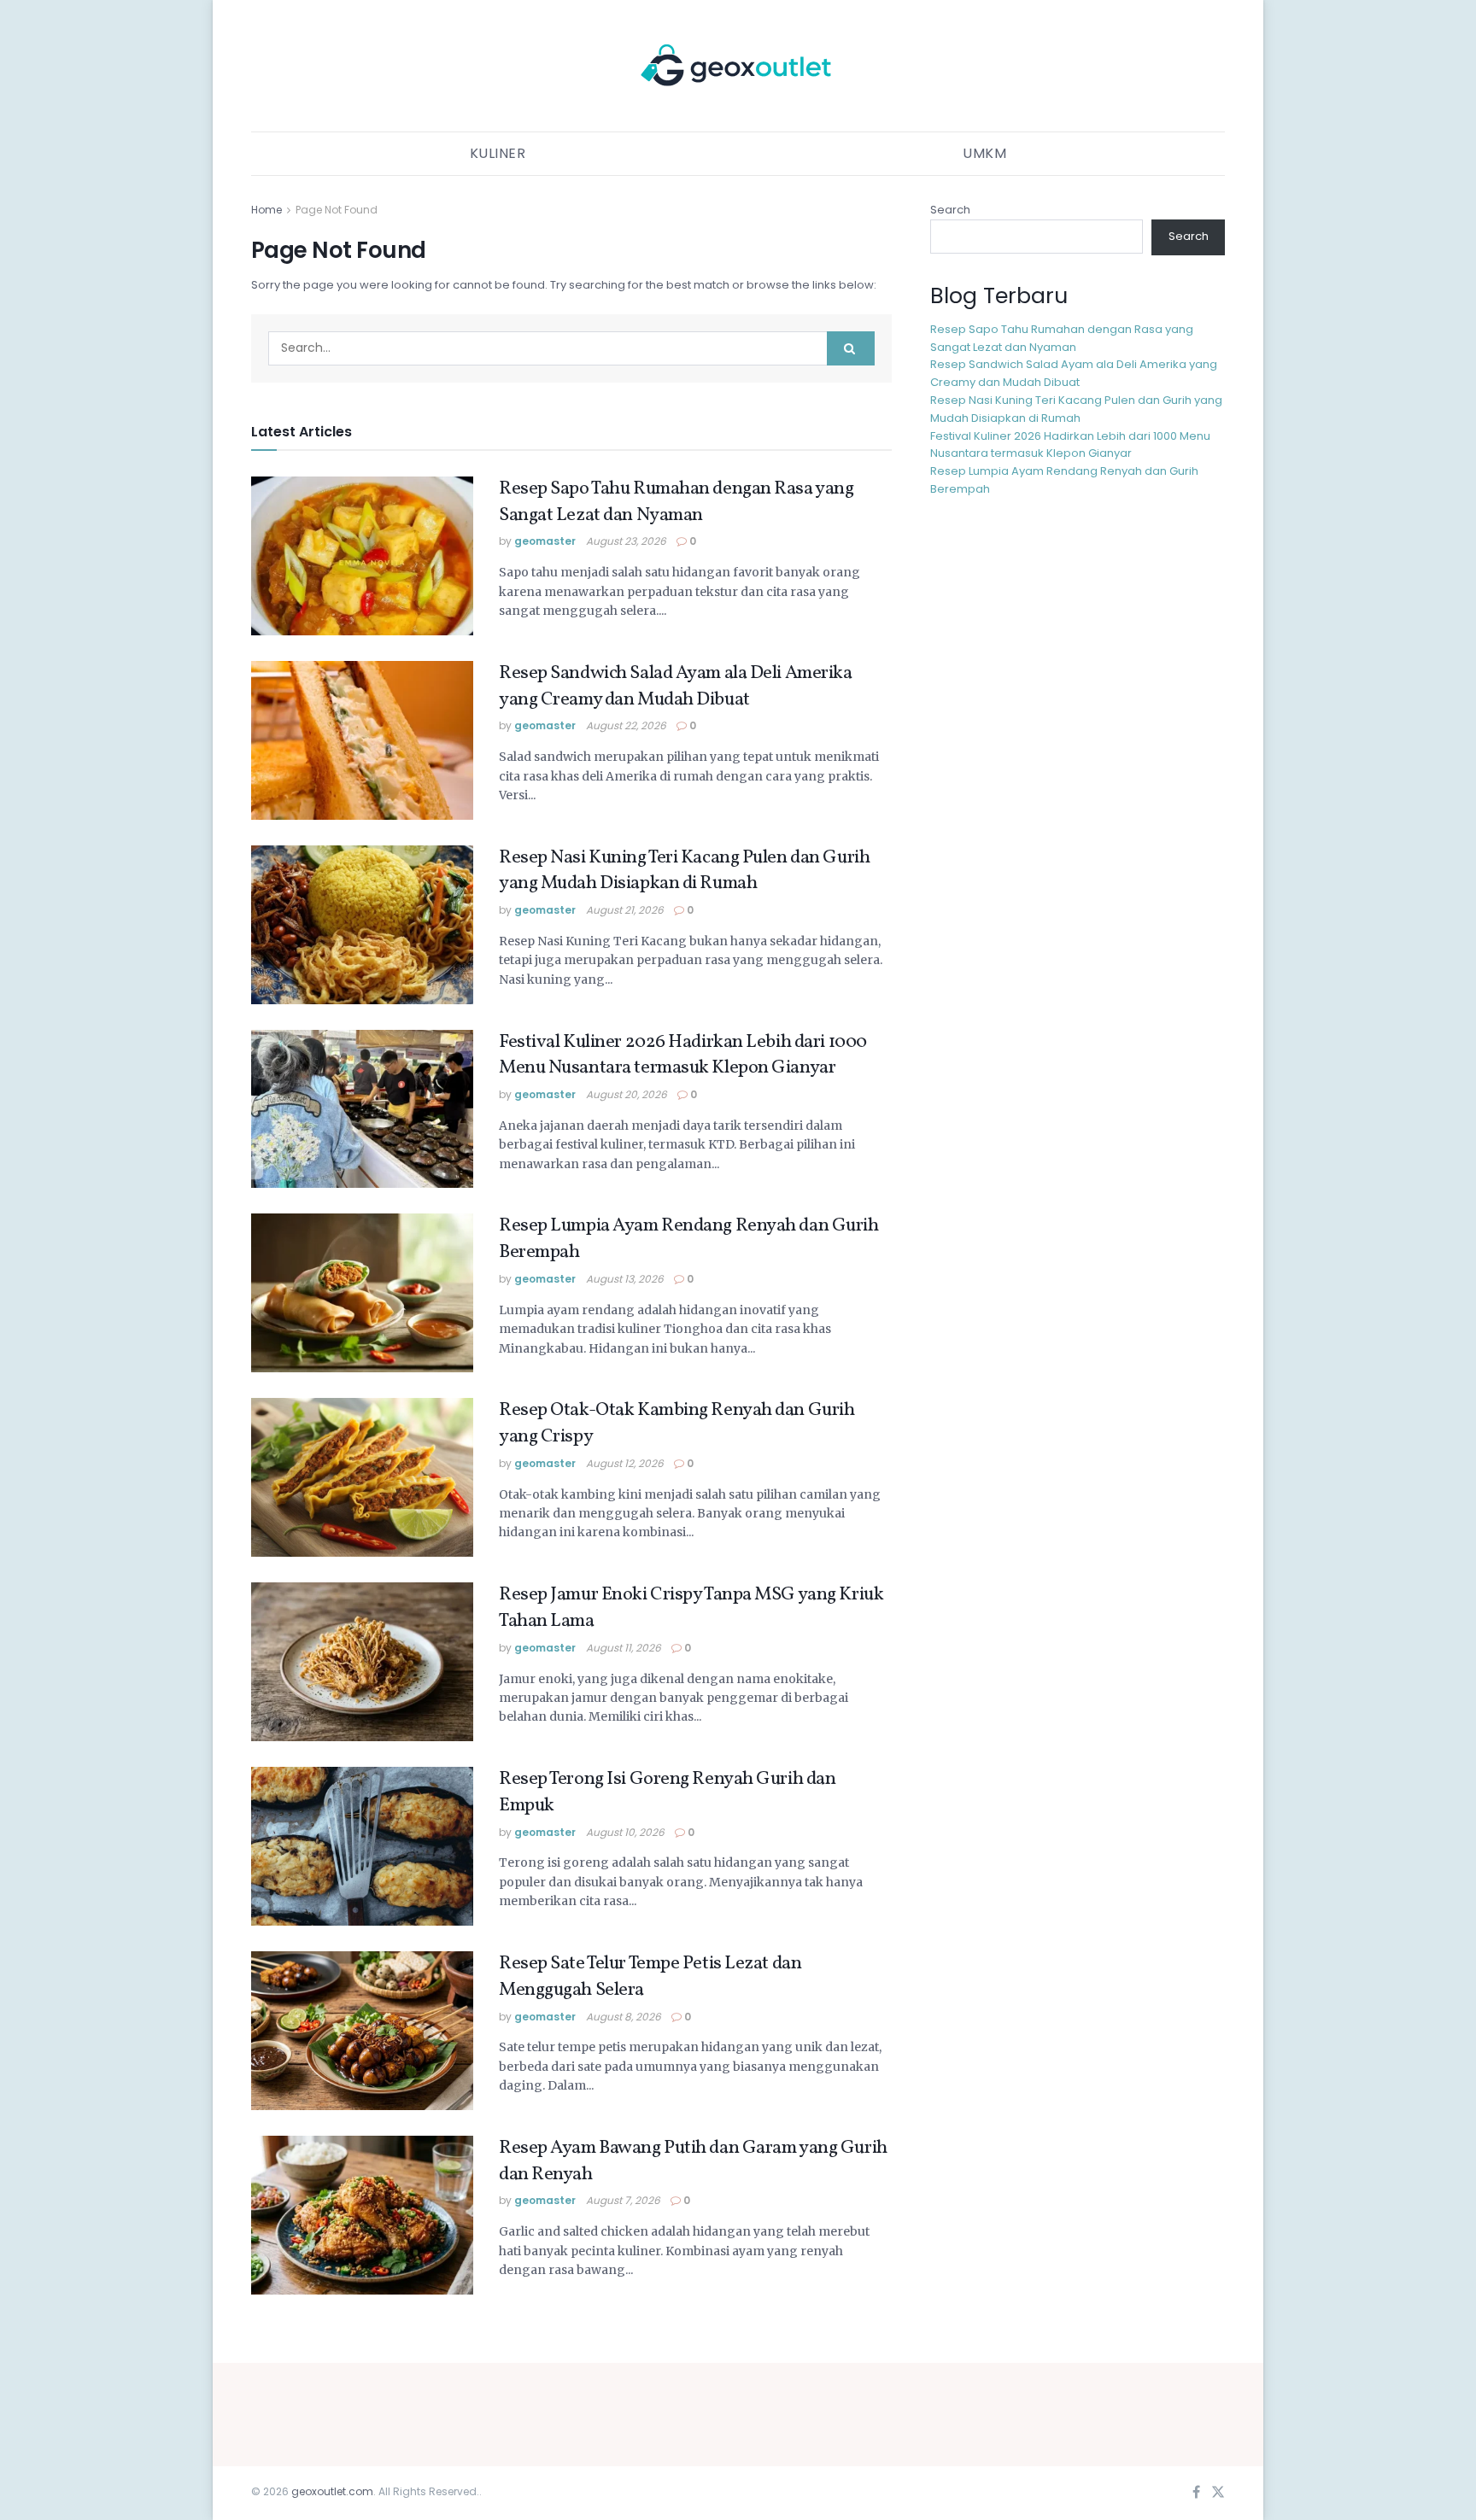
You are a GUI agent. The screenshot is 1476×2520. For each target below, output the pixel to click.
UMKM (984, 153)
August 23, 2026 (626, 541)
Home (266, 210)
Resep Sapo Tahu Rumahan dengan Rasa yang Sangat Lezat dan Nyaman (676, 502)
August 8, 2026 (624, 2017)
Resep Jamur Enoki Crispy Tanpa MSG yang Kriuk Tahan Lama (691, 1608)
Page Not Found (337, 210)
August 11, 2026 (624, 1648)
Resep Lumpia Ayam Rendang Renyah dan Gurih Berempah (689, 1239)
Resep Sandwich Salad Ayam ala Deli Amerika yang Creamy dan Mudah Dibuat (676, 687)
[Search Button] (851, 348)
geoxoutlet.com (332, 2491)
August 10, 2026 (625, 1832)
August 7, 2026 (623, 2200)
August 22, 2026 (626, 725)
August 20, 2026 (627, 1094)
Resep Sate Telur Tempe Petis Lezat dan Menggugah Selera (650, 1977)
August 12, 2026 (625, 1463)
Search (950, 210)
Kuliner (498, 153)
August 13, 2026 (625, 1279)
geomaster (545, 541)
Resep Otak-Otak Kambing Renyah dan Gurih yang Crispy (676, 1424)
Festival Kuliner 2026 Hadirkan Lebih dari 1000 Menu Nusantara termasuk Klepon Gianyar (683, 1055)
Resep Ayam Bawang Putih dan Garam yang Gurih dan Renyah (693, 2161)
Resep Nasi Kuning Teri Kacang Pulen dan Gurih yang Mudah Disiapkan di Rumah (684, 871)
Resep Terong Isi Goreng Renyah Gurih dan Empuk (667, 1792)
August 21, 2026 (625, 910)
